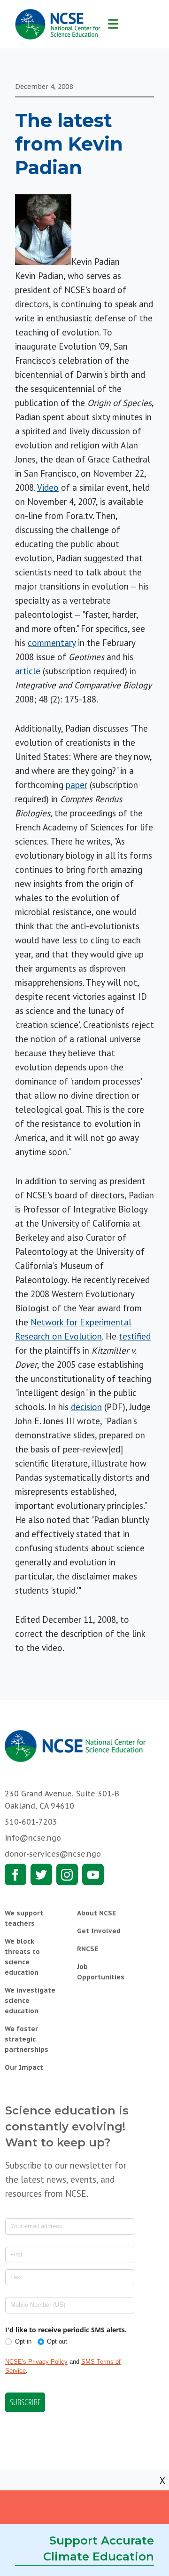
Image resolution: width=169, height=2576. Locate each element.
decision (86, 1407)
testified (135, 1336)
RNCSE (88, 1949)
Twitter (41, 1874)
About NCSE (96, 1913)
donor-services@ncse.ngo (53, 1854)
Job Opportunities (101, 1972)
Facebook (15, 1874)
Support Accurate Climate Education (99, 2548)
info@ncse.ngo (33, 1838)
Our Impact (24, 2067)
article (28, 671)
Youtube (93, 1874)
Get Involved (99, 1931)
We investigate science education (30, 2001)
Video (48, 487)
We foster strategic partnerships (27, 2039)
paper (77, 785)
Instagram (67, 1874)
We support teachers (24, 1918)
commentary (52, 643)
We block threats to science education (22, 1957)
